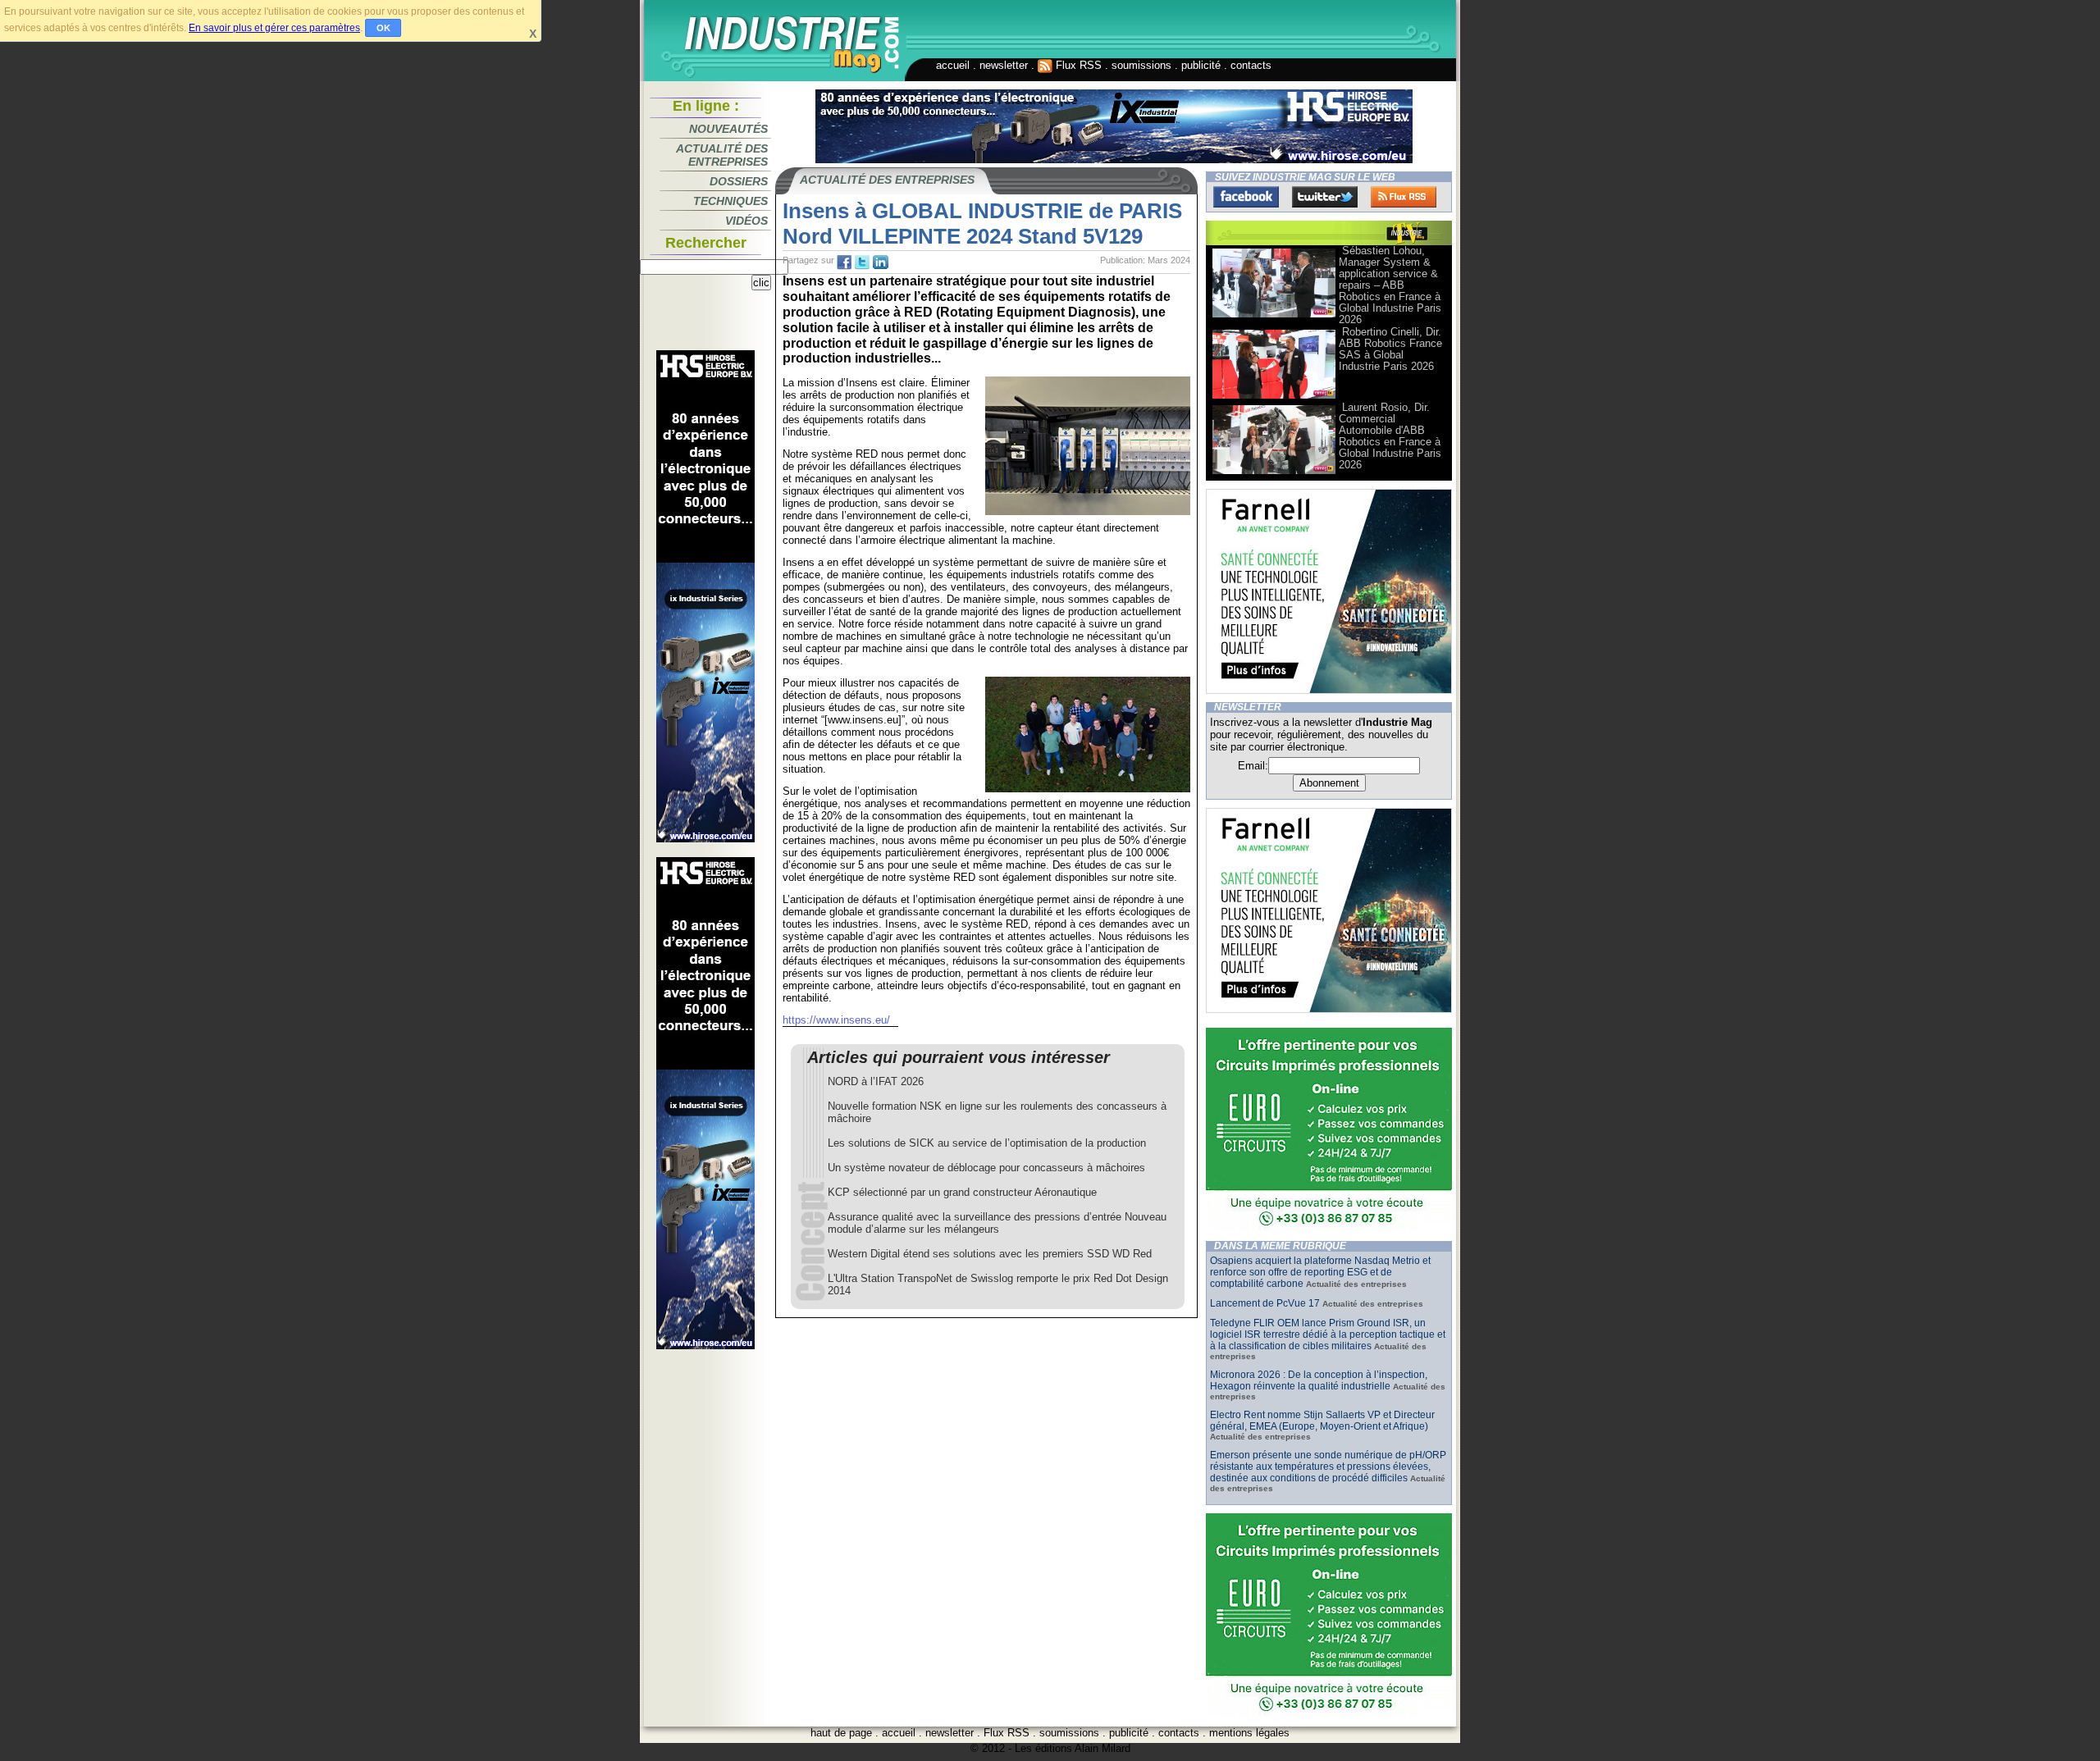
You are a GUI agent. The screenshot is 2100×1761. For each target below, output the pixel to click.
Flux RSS (1077, 65)
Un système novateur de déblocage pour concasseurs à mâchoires (986, 1168)
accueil (953, 65)
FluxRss (1404, 197)
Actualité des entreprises (722, 155)
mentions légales (1249, 1733)
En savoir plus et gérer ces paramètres (274, 28)
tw (862, 262)
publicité (1201, 65)
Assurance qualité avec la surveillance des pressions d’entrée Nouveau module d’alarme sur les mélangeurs (997, 1223)
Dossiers (739, 181)
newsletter (1004, 65)
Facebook (1246, 197)
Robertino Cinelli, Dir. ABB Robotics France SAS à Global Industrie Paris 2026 (1390, 349)
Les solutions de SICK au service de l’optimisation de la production (987, 1143)
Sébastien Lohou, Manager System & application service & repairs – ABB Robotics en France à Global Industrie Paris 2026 (1390, 285)
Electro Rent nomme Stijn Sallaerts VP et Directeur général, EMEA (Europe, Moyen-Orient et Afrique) (1322, 1421)
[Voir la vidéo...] (1274, 316)
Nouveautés (728, 129)
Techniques (730, 201)
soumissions (1141, 65)
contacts (1251, 65)
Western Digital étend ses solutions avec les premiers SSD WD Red (990, 1254)
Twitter (1325, 197)
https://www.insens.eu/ (836, 1020)
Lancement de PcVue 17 (1265, 1303)
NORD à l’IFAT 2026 (876, 1081)
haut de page (841, 1733)
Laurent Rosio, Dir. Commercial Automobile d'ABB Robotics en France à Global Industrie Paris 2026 (1390, 436)
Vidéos (746, 221)
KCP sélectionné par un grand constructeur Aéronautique (962, 1192)
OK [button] (383, 28)
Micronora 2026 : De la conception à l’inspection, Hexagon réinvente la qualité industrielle (1319, 1380)
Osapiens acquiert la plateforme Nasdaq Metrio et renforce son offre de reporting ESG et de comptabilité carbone (1320, 1272)
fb (844, 262)
